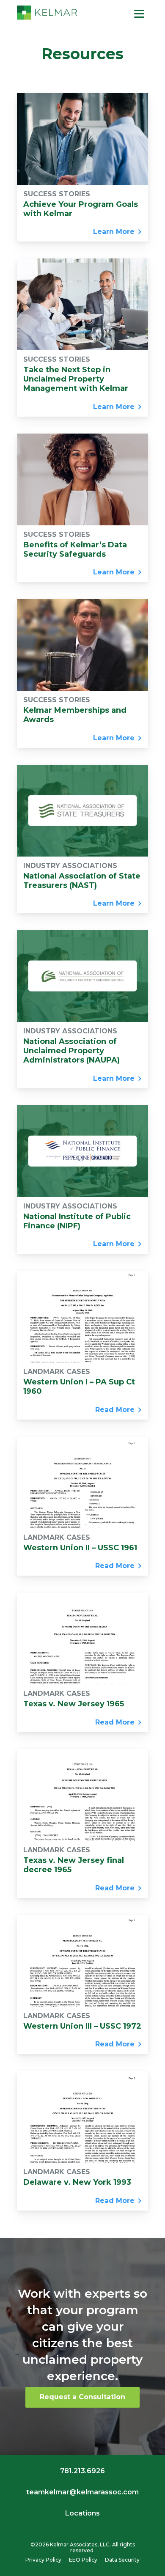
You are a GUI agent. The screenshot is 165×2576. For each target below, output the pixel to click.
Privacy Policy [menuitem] (43, 2560)
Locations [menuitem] (82, 2513)
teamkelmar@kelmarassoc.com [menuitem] (82, 2492)
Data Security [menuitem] (122, 2560)
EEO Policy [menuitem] (83, 2560)
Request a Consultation (82, 2397)
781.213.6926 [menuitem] (82, 2471)
